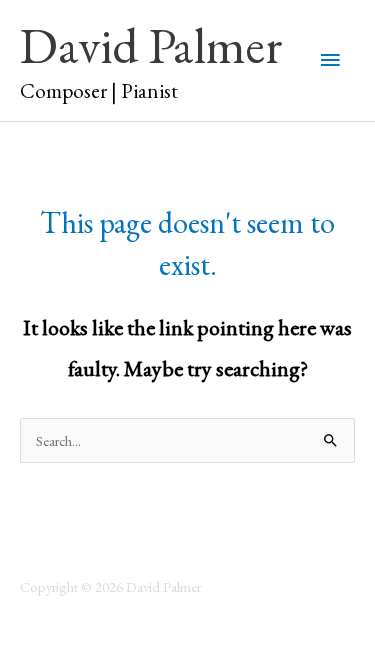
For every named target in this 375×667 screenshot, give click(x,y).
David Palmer (151, 45)
